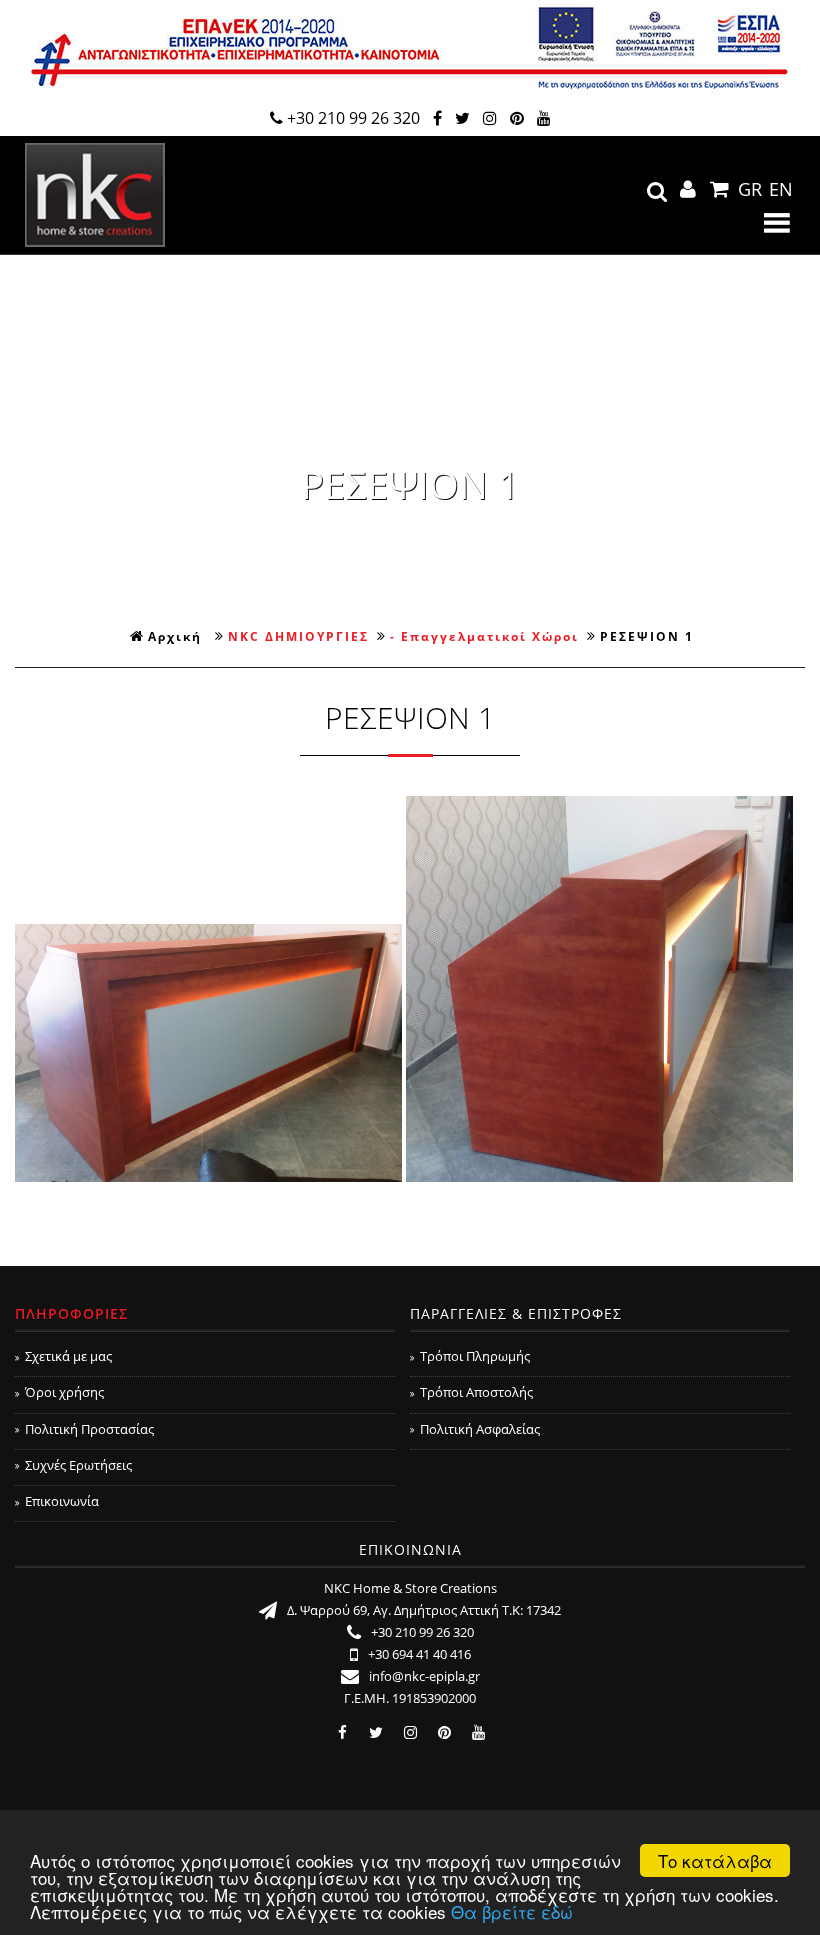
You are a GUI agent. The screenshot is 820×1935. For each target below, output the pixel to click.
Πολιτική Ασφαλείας (480, 1429)
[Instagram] (490, 118)
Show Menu (777, 223)
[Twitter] (462, 118)
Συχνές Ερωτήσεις (78, 1465)
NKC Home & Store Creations (95, 195)
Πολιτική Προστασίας (89, 1429)
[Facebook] (437, 118)
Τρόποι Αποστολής (476, 1392)
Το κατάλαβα (715, 1860)
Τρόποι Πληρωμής (475, 1356)
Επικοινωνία (62, 1501)
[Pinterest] (517, 118)
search (657, 192)
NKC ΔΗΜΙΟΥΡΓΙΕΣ (298, 636)
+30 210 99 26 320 (353, 118)
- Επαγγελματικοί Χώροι (484, 636)
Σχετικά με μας (68, 1356)
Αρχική (175, 636)
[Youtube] (544, 118)
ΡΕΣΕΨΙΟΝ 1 (647, 636)
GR (750, 189)
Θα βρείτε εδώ (512, 1911)
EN (781, 189)
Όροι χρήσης (64, 1392)
